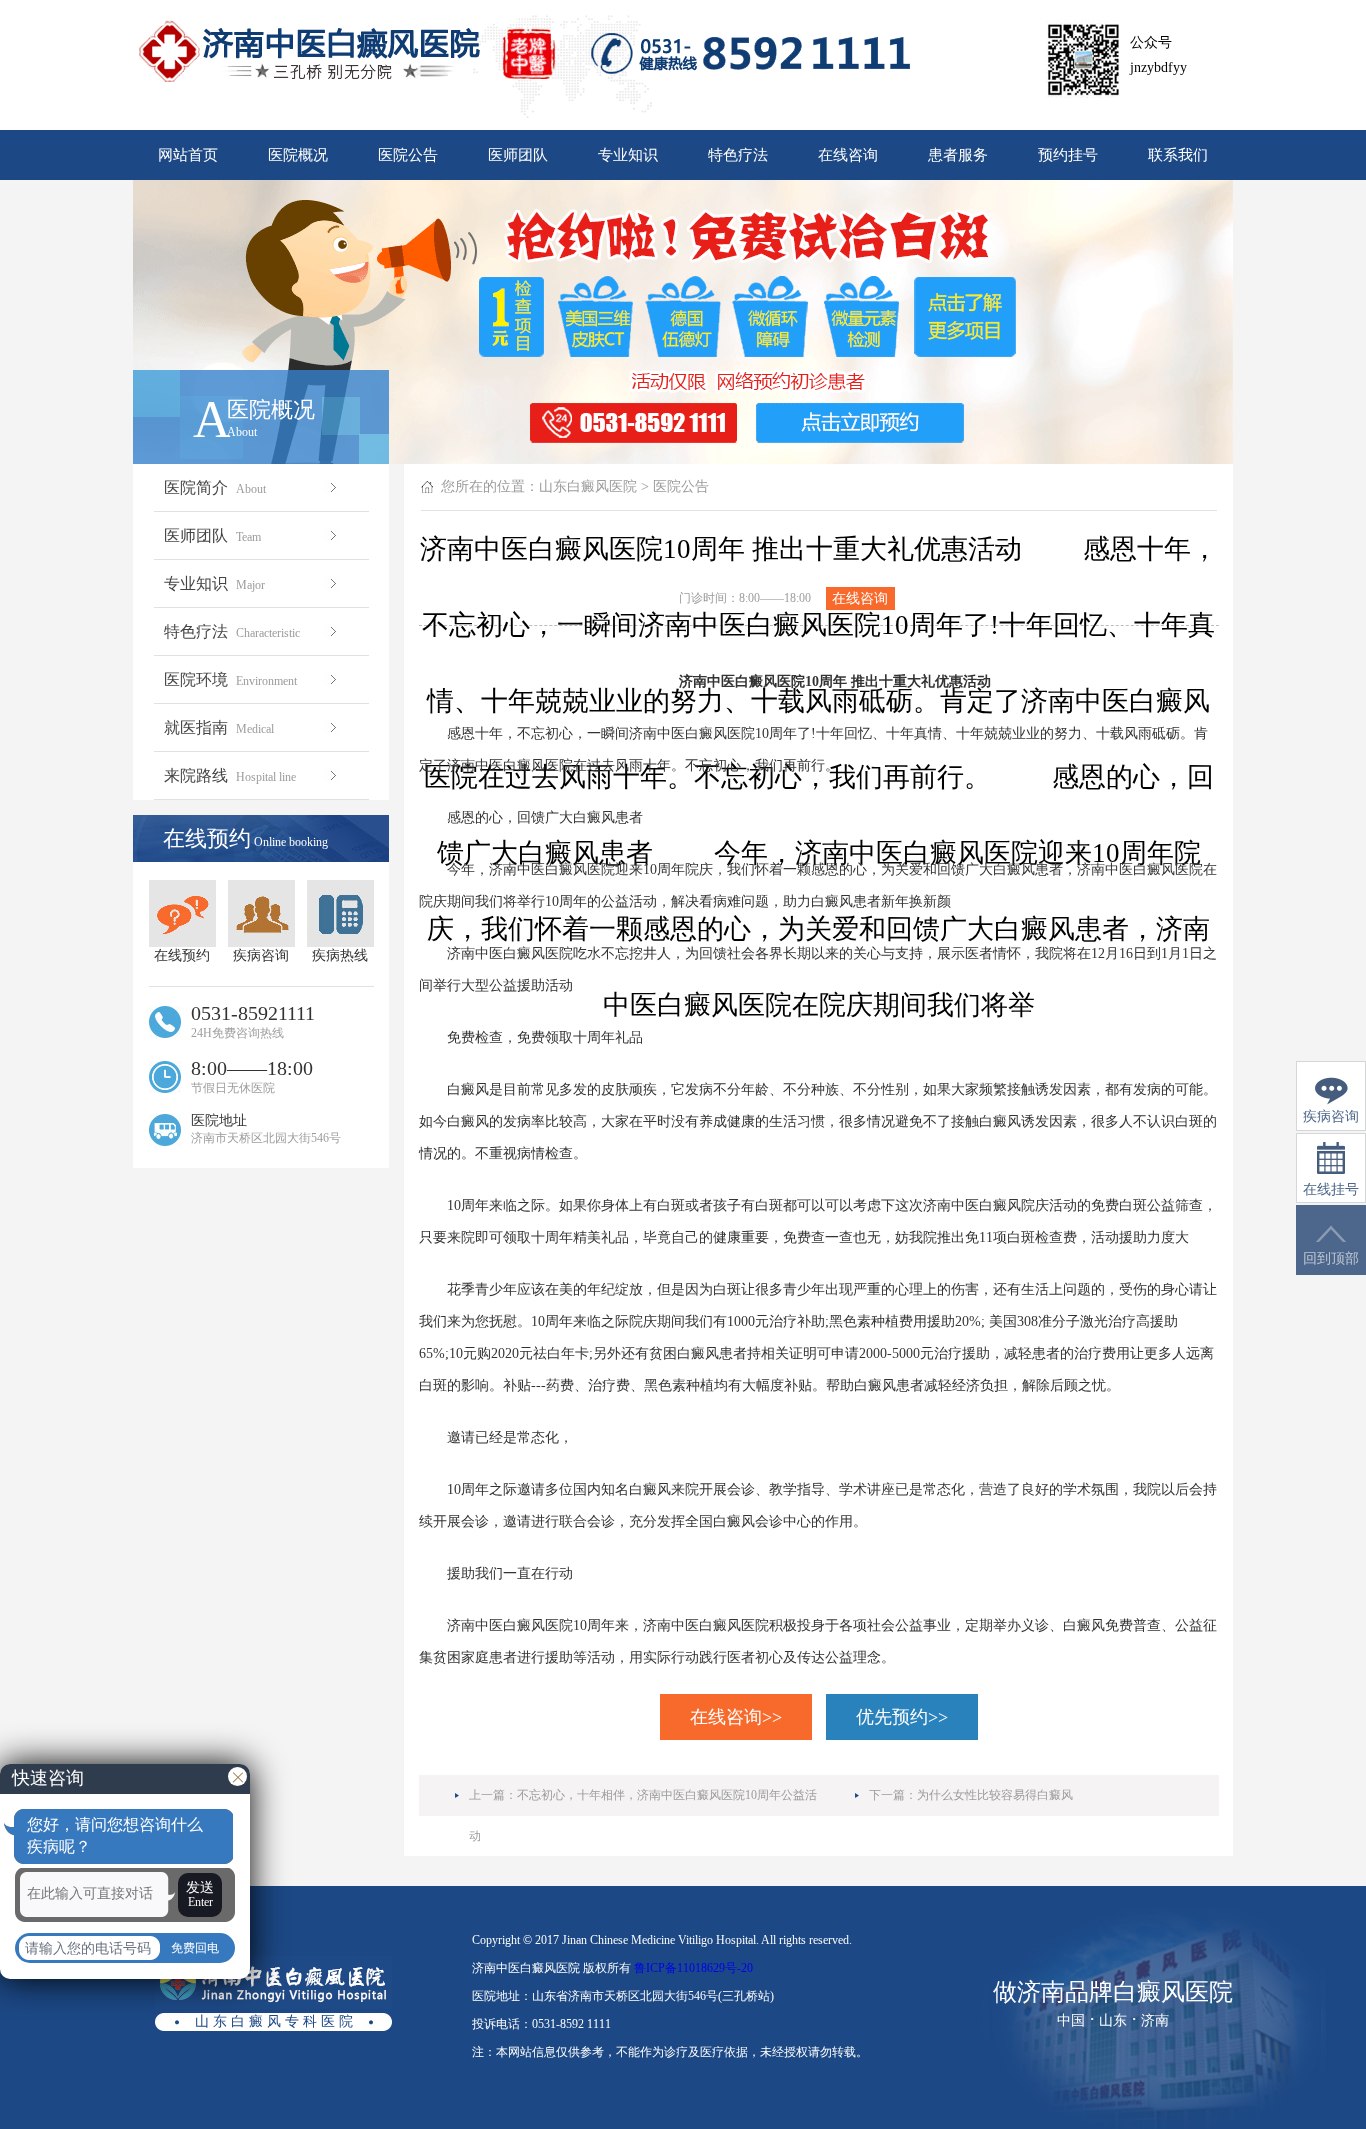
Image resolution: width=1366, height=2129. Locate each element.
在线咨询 (848, 155)
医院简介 (215, 487)
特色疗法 (738, 155)
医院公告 (408, 155)
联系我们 (1178, 155)
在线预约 (182, 955)
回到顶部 (1331, 1258)
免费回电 (195, 1948)
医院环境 (230, 679)
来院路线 (230, 775)
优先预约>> (902, 1717)
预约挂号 (1068, 155)
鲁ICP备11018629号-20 (693, 1968)
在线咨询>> (736, 1717)
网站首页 (188, 155)
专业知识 (628, 155)
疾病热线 (340, 955)
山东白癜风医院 (588, 486)
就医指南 (219, 727)
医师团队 (518, 155)
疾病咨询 (261, 955)
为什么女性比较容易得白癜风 (995, 1795)
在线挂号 (1331, 1189)
